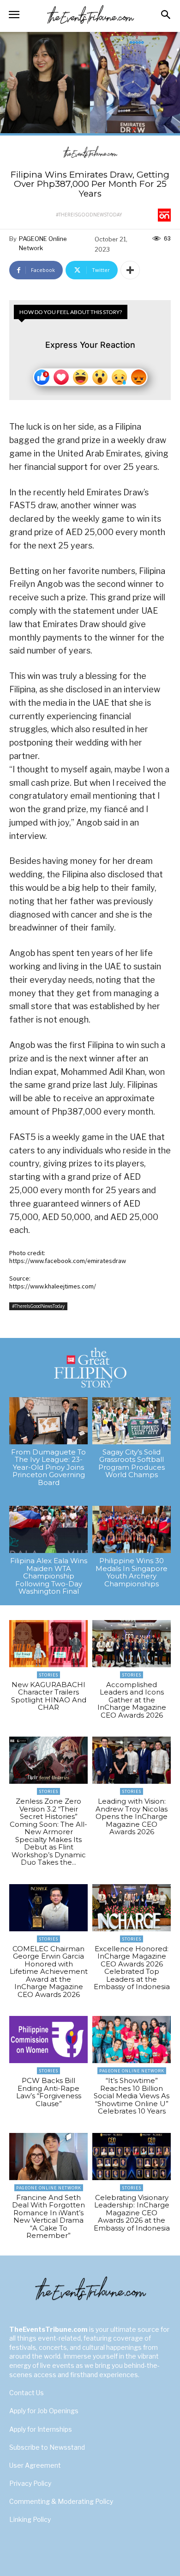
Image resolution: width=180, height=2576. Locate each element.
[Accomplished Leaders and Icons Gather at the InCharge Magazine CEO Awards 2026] (132, 1644)
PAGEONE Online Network (43, 243)
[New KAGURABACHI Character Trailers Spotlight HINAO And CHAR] (48, 1644)
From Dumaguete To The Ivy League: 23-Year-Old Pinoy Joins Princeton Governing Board (48, 1467)
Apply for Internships (41, 2429)
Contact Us (27, 2393)
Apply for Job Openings (44, 2411)
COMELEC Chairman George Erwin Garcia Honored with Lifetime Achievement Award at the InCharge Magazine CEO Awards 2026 (49, 1972)
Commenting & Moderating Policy (61, 2501)
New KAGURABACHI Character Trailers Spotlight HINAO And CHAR (49, 1696)
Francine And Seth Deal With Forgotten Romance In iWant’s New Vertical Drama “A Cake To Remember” (48, 2217)
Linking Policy (30, 2519)
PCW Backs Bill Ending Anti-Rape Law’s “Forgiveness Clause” (49, 2092)
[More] (130, 270)
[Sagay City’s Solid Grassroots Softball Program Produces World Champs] (132, 1421)
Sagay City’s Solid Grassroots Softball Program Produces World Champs (132, 1464)
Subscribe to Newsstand (47, 2447)
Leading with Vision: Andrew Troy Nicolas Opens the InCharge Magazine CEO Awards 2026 (132, 1816)
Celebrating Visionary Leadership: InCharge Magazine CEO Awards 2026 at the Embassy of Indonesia (132, 2213)
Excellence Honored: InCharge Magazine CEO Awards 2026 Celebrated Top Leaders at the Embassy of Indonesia (132, 1968)
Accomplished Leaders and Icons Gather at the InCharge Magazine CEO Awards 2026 (132, 1700)
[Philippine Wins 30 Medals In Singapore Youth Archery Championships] (132, 1529)
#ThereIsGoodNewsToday (89, 215)
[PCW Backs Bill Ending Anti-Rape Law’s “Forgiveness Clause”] (48, 2040)
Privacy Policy (30, 2483)
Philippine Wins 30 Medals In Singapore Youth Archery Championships (132, 1572)
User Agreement (35, 2465)
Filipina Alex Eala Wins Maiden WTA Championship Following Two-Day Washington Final (49, 1576)
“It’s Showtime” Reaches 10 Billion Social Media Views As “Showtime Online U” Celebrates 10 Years (132, 2096)
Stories (48, 1675)
